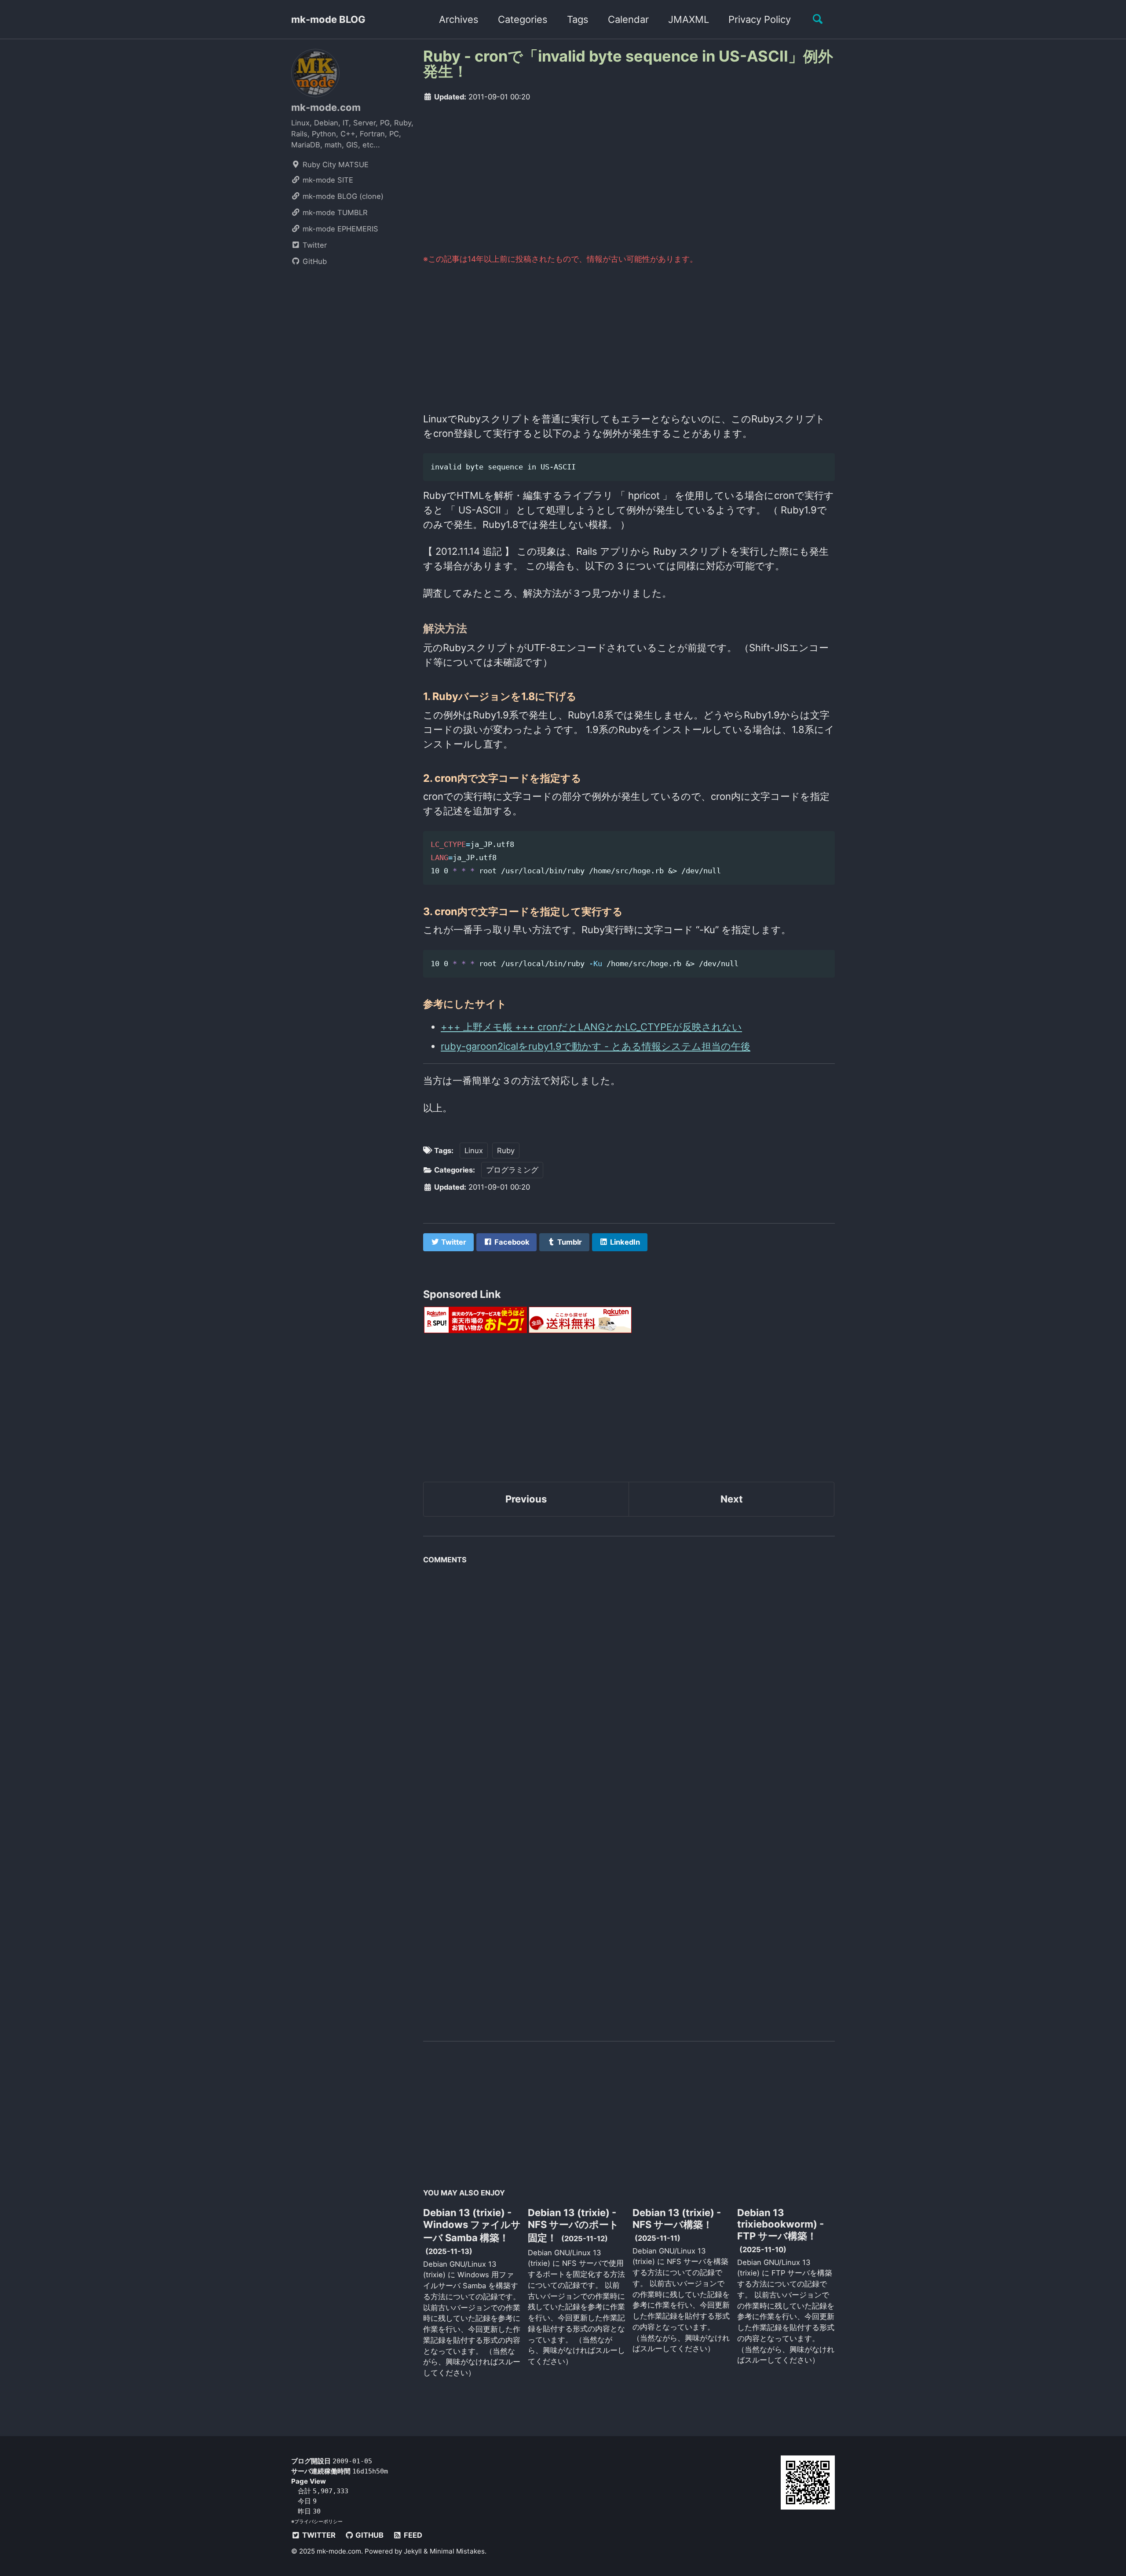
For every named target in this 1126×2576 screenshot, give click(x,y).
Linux (474, 1151)
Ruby (506, 1151)
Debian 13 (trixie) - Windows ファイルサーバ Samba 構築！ (472, 2225)
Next (732, 1499)
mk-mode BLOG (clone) (342, 196)
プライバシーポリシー (318, 2521)
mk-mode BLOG (328, 19)
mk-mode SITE (327, 180)
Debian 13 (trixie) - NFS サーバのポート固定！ (573, 2225)
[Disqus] (629, 1678)
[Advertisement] (629, 177)
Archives (459, 19)
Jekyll (413, 2551)
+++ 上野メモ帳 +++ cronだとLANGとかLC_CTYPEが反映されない (591, 1027)
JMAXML (689, 19)
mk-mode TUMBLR (334, 213)
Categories (523, 19)
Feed (412, 2535)
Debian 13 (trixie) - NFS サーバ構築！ (677, 2219)
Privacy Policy (760, 19)
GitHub (314, 261)
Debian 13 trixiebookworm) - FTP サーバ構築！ (781, 2224)
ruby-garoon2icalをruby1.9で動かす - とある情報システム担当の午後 (596, 1046)
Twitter (314, 245)
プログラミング (512, 1170)
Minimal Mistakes (457, 2551)
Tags (578, 19)
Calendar (628, 19)
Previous (526, 1499)
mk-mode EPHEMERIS (339, 229)
